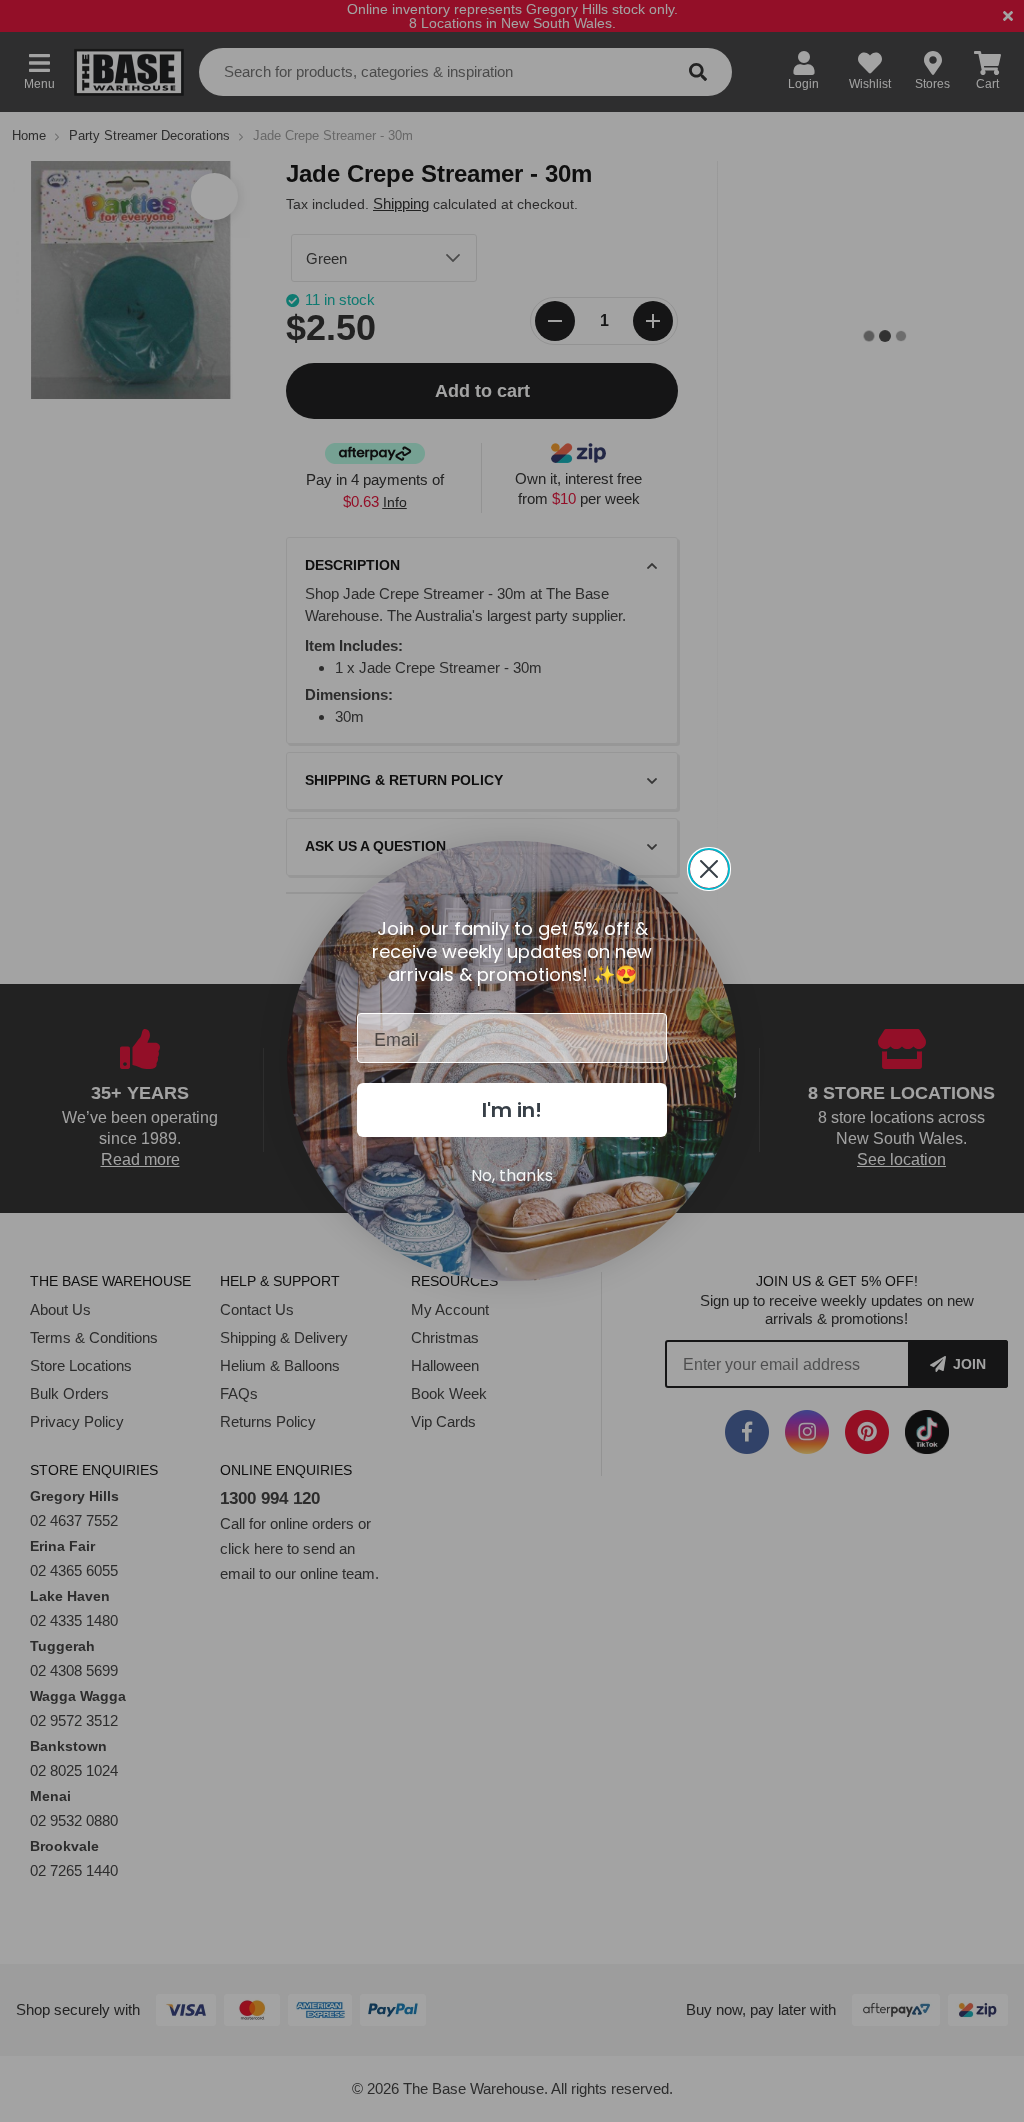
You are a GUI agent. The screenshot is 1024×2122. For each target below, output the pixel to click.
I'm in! (512, 1110)
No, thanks (512, 1175)
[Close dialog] (709, 869)
